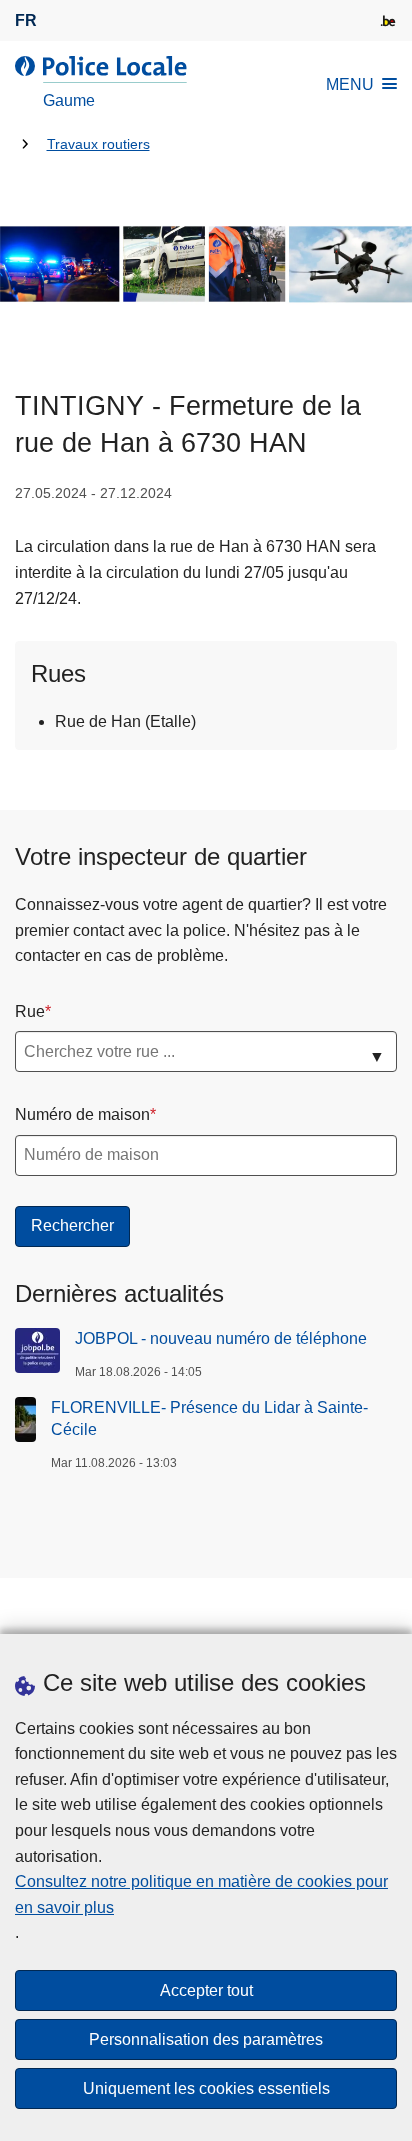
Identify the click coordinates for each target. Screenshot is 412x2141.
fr (26, 20)
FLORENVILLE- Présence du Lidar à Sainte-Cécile (209, 1418)
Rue (30, 1011)
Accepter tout (206, 1990)
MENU (350, 84)
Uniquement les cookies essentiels (206, 2088)
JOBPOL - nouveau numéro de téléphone (221, 1338)
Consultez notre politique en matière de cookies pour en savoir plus (201, 1894)
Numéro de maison (82, 1114)
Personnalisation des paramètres (206, 2039)
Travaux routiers (98, 144)
